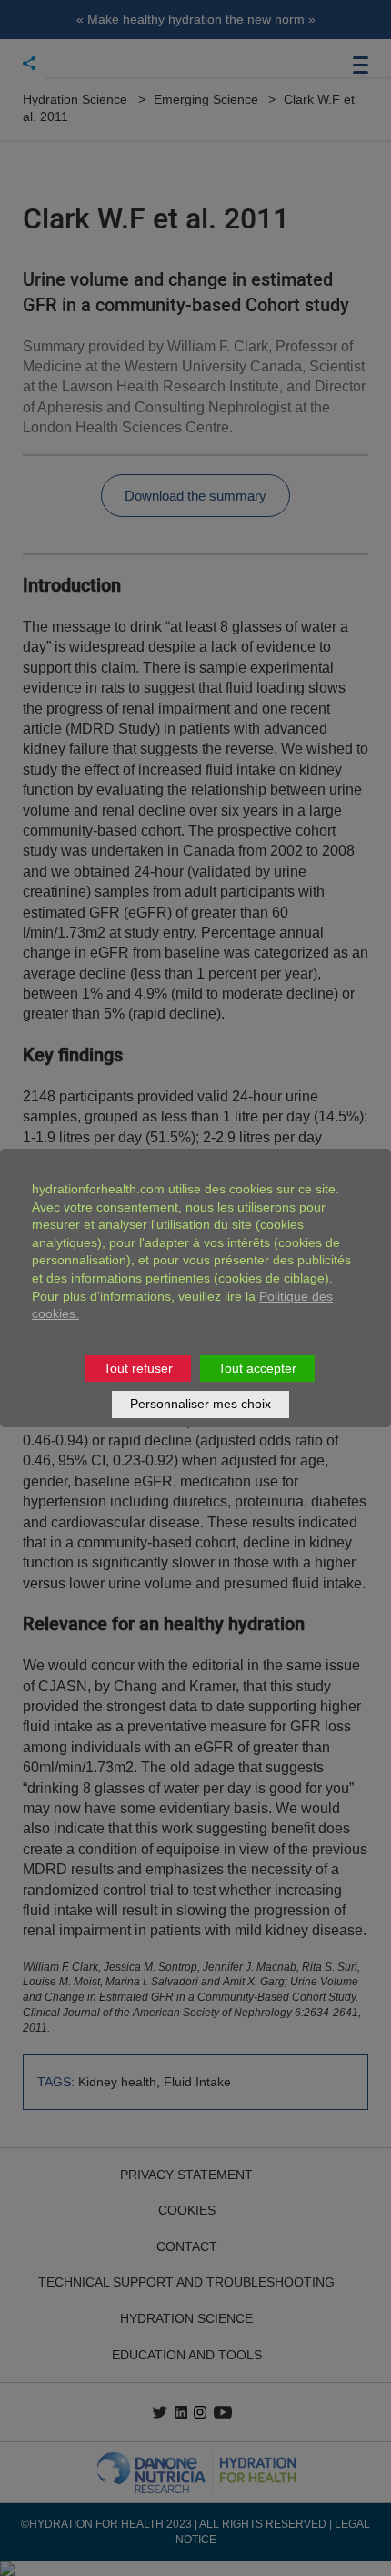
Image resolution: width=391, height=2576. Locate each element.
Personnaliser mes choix (201, 1404)
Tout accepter (257, 1368)
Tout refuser (138, 1368)
